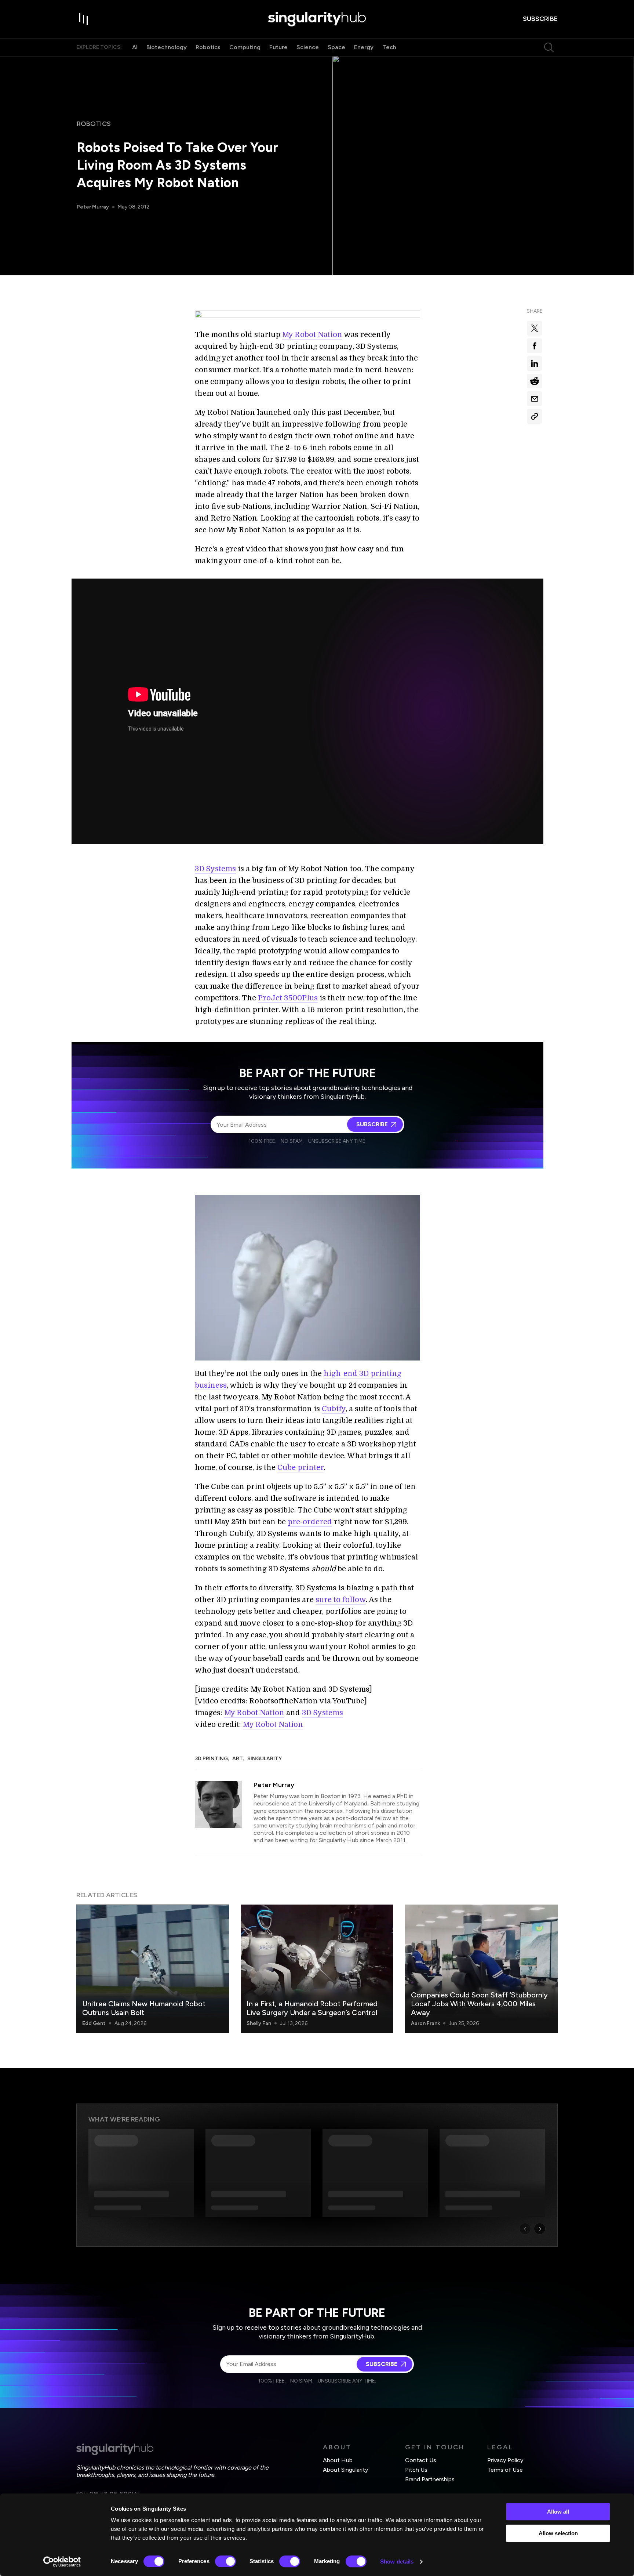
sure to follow (341, 1600)
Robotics (208, 47)
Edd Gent (94, 2023)
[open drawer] (84, 19)
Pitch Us (416, 2470)
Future (278, 47)
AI (135, 47)
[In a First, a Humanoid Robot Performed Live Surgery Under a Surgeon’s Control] (317, 1969)
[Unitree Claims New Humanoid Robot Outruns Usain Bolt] (153, 1969)
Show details (397, 2561)
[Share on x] (535, 328)
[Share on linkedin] (535, 363)
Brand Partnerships (430, 2479)
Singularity (265, 1759)
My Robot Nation (312, 335)
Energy (364, 47)
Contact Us (421, 2460)
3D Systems (215, 869)
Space (336, 47)
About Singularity (345, 2470)
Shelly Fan (259, 2023)
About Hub (338, 2460)
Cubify (334, 1409)
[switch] (225, 2561)
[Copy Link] (535, 416)
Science (308, 47)
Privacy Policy (505, 2460)
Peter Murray (93, 207)
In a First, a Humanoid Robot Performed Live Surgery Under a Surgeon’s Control (312, 2008)
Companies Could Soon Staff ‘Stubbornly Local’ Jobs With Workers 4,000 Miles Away (479, 2004)
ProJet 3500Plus (288, 998)
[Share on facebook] (535, 346)
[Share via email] (535, 399)
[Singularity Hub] (317, 19)
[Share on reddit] (535, 381)
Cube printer (300, 1468)
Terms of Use (505, 2470)
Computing (245, 47)
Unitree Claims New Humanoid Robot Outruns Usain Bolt (144, 2008)
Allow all (558, 2512)
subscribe (540, 19)
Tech (389, 47)
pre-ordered (310, 1522)
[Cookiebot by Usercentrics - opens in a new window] (62, 2562)
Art (238, 1759)
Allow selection (558, 2533)
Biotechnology (167, 47)
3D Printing (211, 1759)
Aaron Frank (425, 2023)
